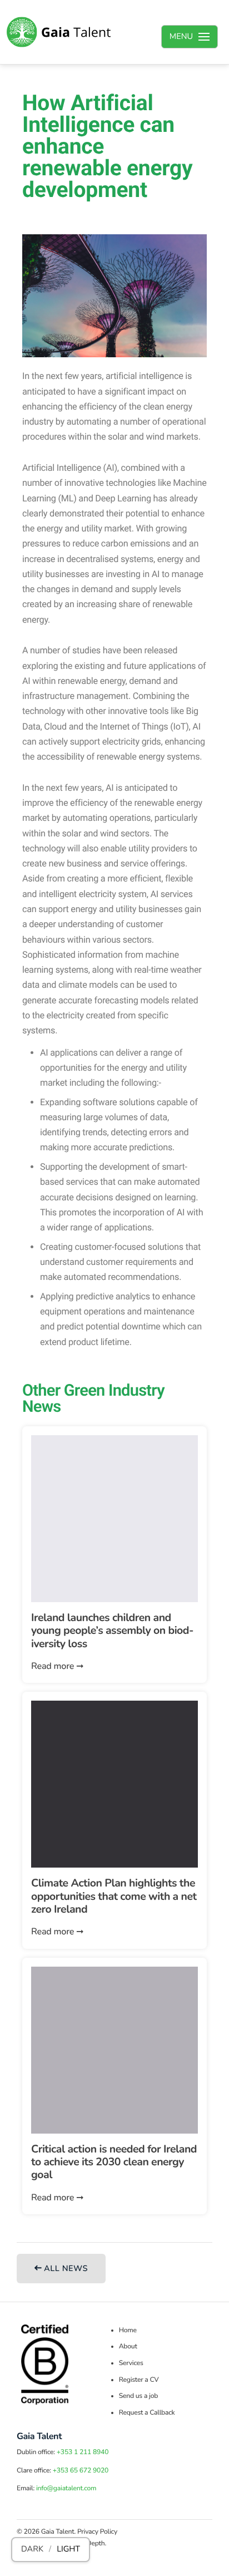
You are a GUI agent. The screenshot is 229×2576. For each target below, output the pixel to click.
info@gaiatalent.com (66, 2489)
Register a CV (139, 2380)
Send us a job (139, 2396)
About (128, 2347)
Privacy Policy (97, 2532)
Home (128, 2331)
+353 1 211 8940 (83, 2452)
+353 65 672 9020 (81, 2471)
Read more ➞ (57, 1666)
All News (65, 2269)
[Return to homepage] (59, 32)
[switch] (51, 2550)
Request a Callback (147, 2413)
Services (131, 2363)
